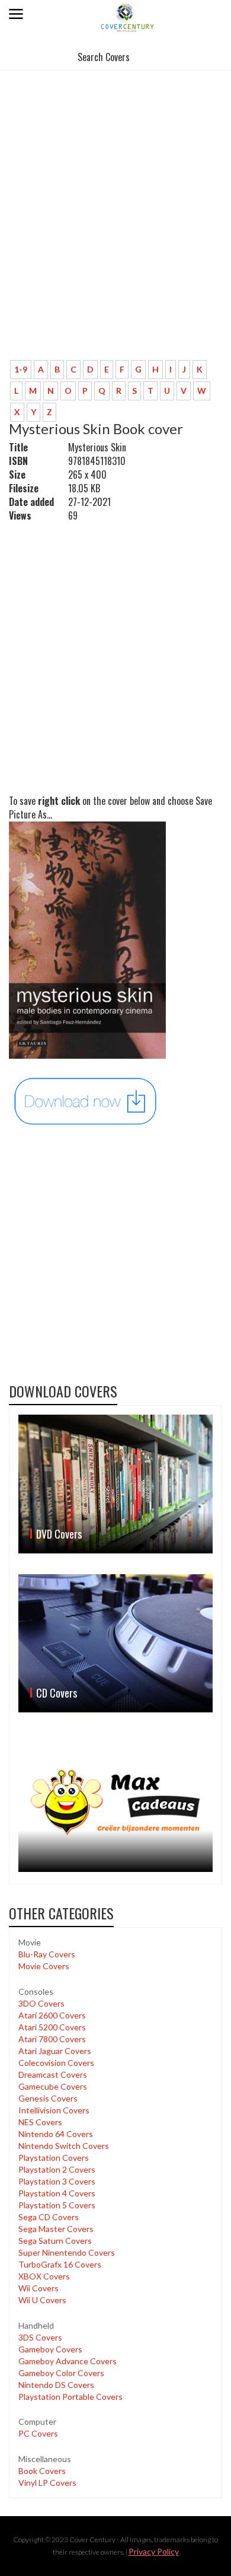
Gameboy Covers (50, 2349)
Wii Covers (38, 2288)
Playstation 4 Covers (57, 2193)
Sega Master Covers (56, 2229)
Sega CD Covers (49, 2217)
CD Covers (57, 1693)
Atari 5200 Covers (52, 2027)
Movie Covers (44, 1966)
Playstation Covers (54, 2158)
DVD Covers (59, 1534)
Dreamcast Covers (53, 2075)
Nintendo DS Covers (56, 2385)
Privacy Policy (154, 2551)
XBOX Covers (44, 2276)
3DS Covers (40, 2337)
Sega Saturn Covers (55, 2241)
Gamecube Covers (53, 2086)
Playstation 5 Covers (57, 2205)
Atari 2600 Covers (52, 2015)
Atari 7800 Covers (52, 2039)
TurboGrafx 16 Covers (60, 2264)
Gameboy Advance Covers (68, 2361)
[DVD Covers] (115, 1484)
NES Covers (40, 2122)
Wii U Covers (42, 2300)
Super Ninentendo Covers (67, 2252)
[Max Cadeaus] (115, 1803)
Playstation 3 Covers (57, 2181)
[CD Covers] (115, 1643)
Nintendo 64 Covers (56, 2134)
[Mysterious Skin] (86, 1101)
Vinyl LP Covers (47, 2483)
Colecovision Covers (56, 2063)
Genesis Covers (48, 2098)
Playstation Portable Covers (70, 2397)
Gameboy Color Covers (61, 2373)
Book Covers (42, 2471)
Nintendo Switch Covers (64, 2146)
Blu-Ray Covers (47, 1954)
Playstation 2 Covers (57, 2169)
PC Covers (38, 2433)
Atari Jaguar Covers (55, 2051)
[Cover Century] (128, 17)
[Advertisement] (115, 230)
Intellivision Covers (54, 2110)
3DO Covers (41, 2003)
